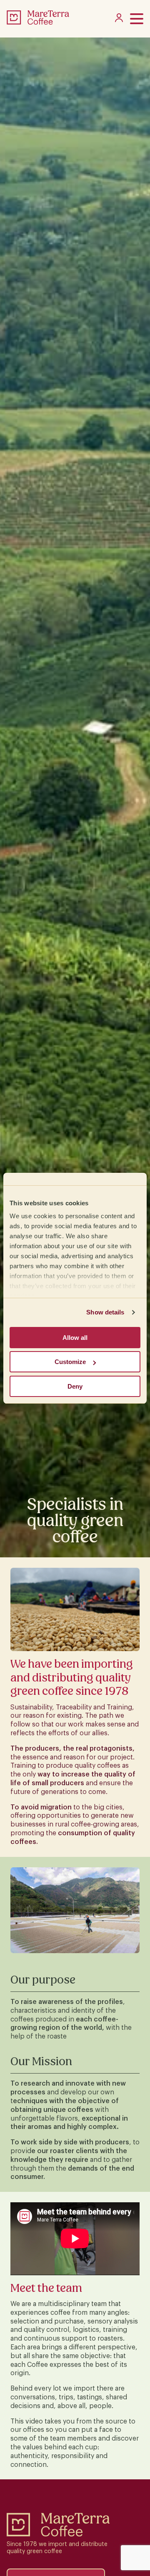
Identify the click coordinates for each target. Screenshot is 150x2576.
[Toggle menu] (137, 19)
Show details (105, 1312)
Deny (75, 1386)
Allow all (75, 1338)
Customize (70, 1362)
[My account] (119, 20)
